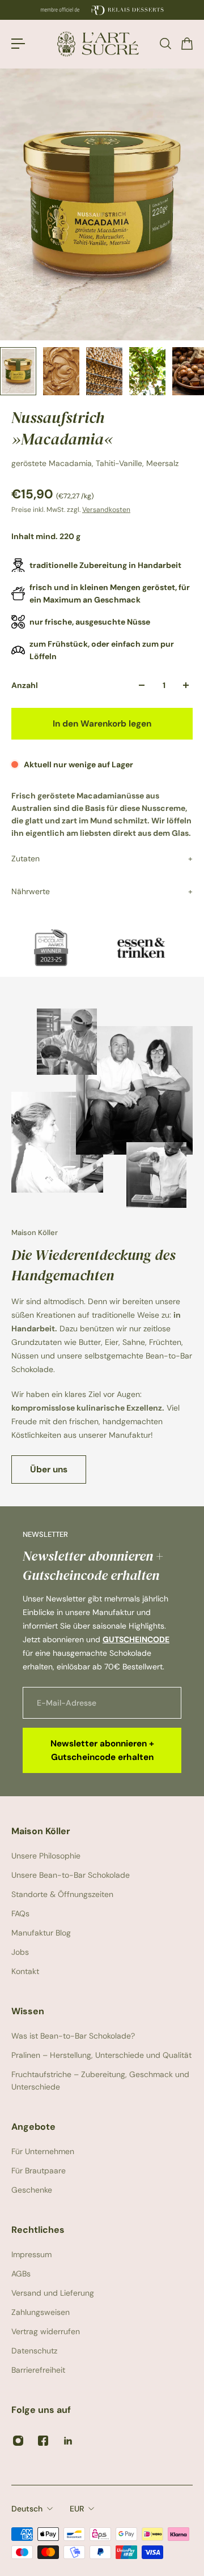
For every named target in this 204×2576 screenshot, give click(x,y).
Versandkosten (106, 510)
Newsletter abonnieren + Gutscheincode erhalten (102, 1750)
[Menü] (18, 44)
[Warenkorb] (186, 44)
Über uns (49, 1469)
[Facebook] (43, 2441)
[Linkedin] (68, 2441)
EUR (77, 2509)
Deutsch (27, 2509)
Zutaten (25, 858)
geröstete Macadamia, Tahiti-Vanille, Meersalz (95, 463)
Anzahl (25, 685)
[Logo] (102, 44)
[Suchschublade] (165, 44)
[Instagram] (18, 2441)
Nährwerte (31, 891)
